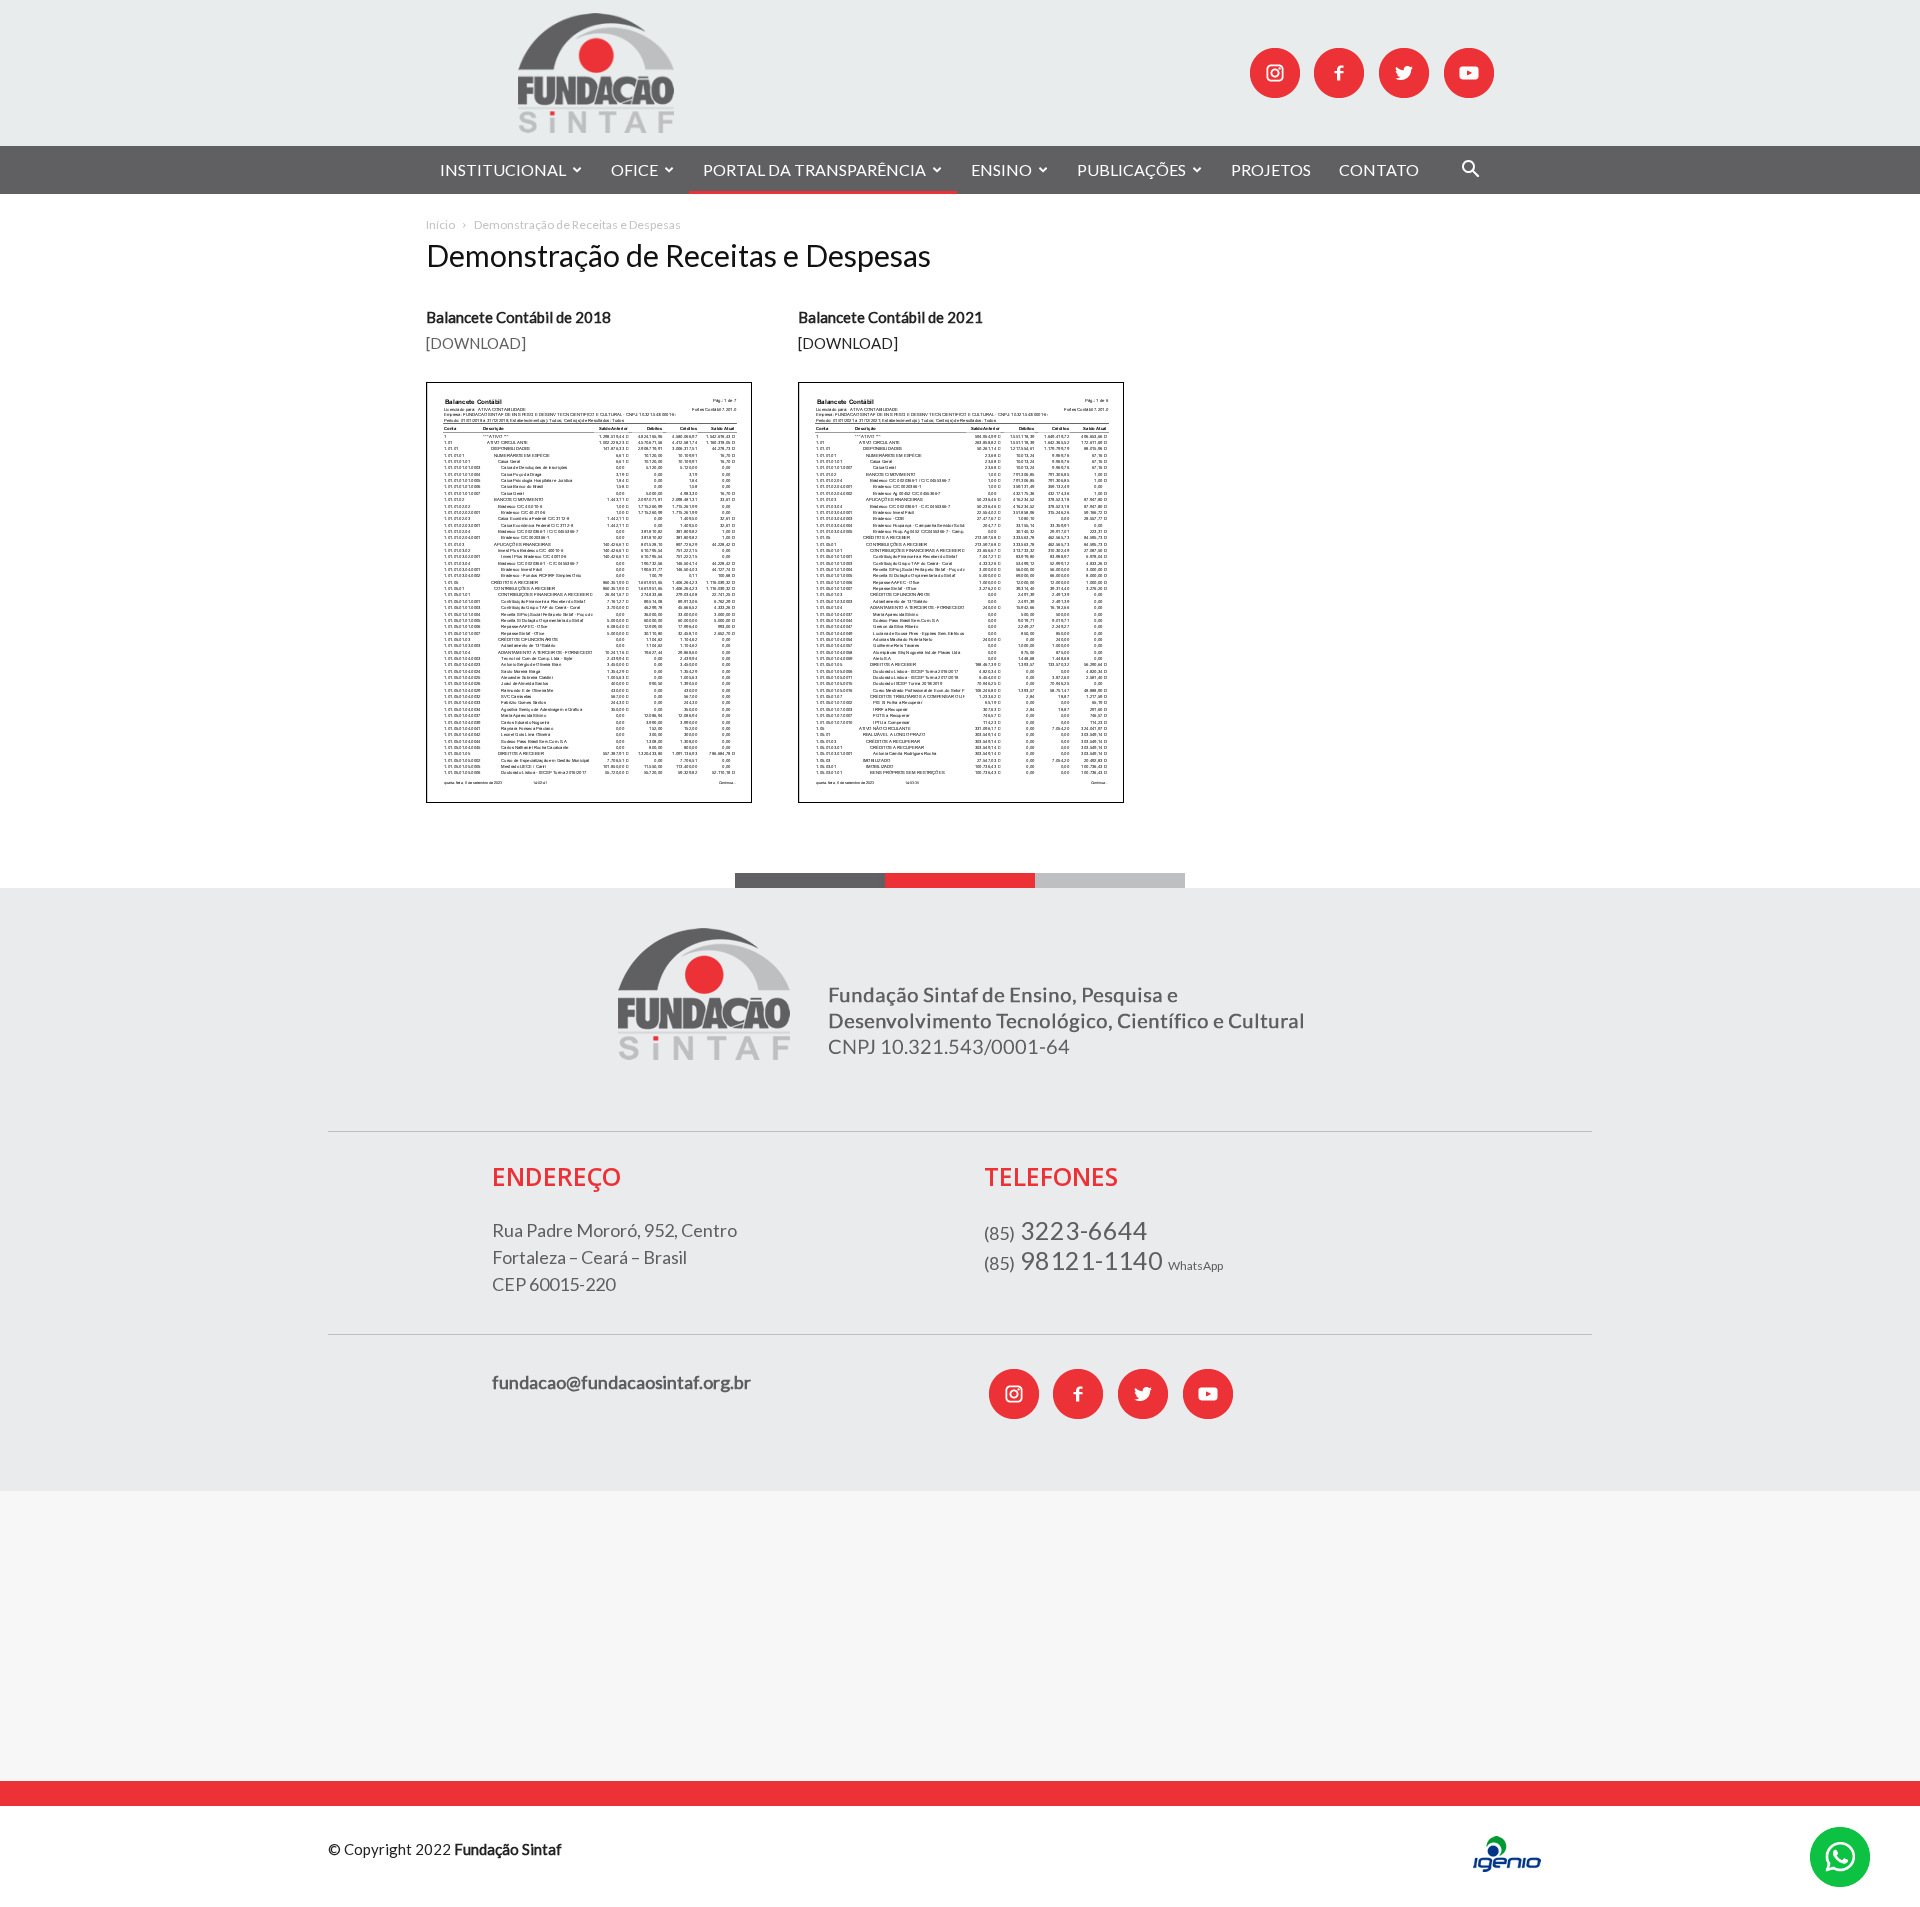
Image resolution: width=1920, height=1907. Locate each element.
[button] (1470, 171)
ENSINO (1001, 169)
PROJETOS (1271, 169)
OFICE (634, 169)
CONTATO (1379, 169)
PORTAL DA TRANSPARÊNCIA (814, 169)
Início (440, 224)
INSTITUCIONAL (503, 169)
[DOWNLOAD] (476, 343)
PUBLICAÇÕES (1131, 169)
